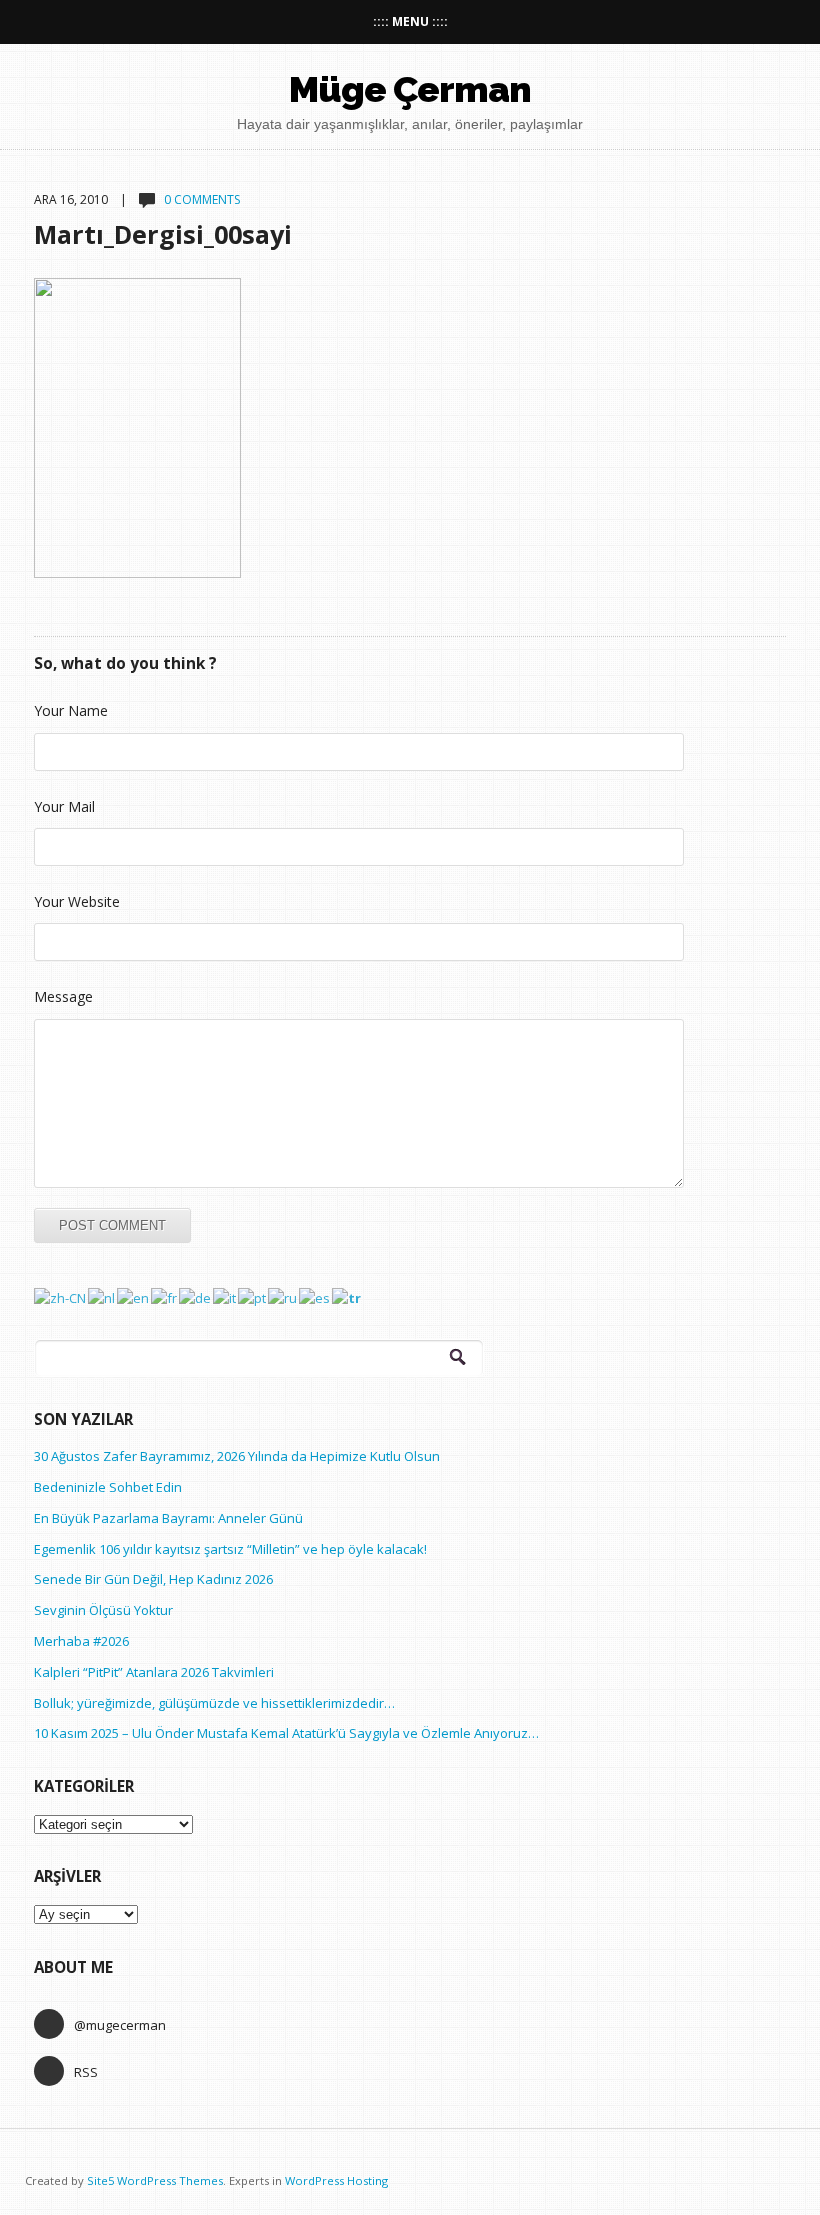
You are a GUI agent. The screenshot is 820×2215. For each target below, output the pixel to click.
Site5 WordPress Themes (155, 2180)
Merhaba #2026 (81, 1641)
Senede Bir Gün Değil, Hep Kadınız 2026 (153, 1579)
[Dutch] (102, 1297)
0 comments (202, 199)
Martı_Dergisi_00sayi (163, 234)
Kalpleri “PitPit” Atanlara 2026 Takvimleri (154, 1672)
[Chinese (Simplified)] (61, 1297)
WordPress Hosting (336, 2180)
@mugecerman (120, 2025)
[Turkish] (347, 1297)
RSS (86, 2072)
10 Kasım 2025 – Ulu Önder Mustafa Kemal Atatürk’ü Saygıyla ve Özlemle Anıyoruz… (286, 1733)
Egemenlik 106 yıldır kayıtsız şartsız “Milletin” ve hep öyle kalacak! (230, 1549)
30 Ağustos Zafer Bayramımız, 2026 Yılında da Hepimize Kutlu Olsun (237, 1456)
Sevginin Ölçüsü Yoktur (103, 1610)
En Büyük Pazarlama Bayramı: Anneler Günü (168, 1518)
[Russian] (283, 1297)
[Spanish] (315, 1297)
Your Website (77, 901)
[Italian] (225, 1297)
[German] (196, 1297)
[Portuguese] (253, 1297)
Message (63, 996)
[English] (134, 1297)
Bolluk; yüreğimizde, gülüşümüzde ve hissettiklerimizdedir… (214, 1703)
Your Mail (64, 806)
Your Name (71, 710)
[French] (165, 1297)
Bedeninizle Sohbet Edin (108, 1487)
